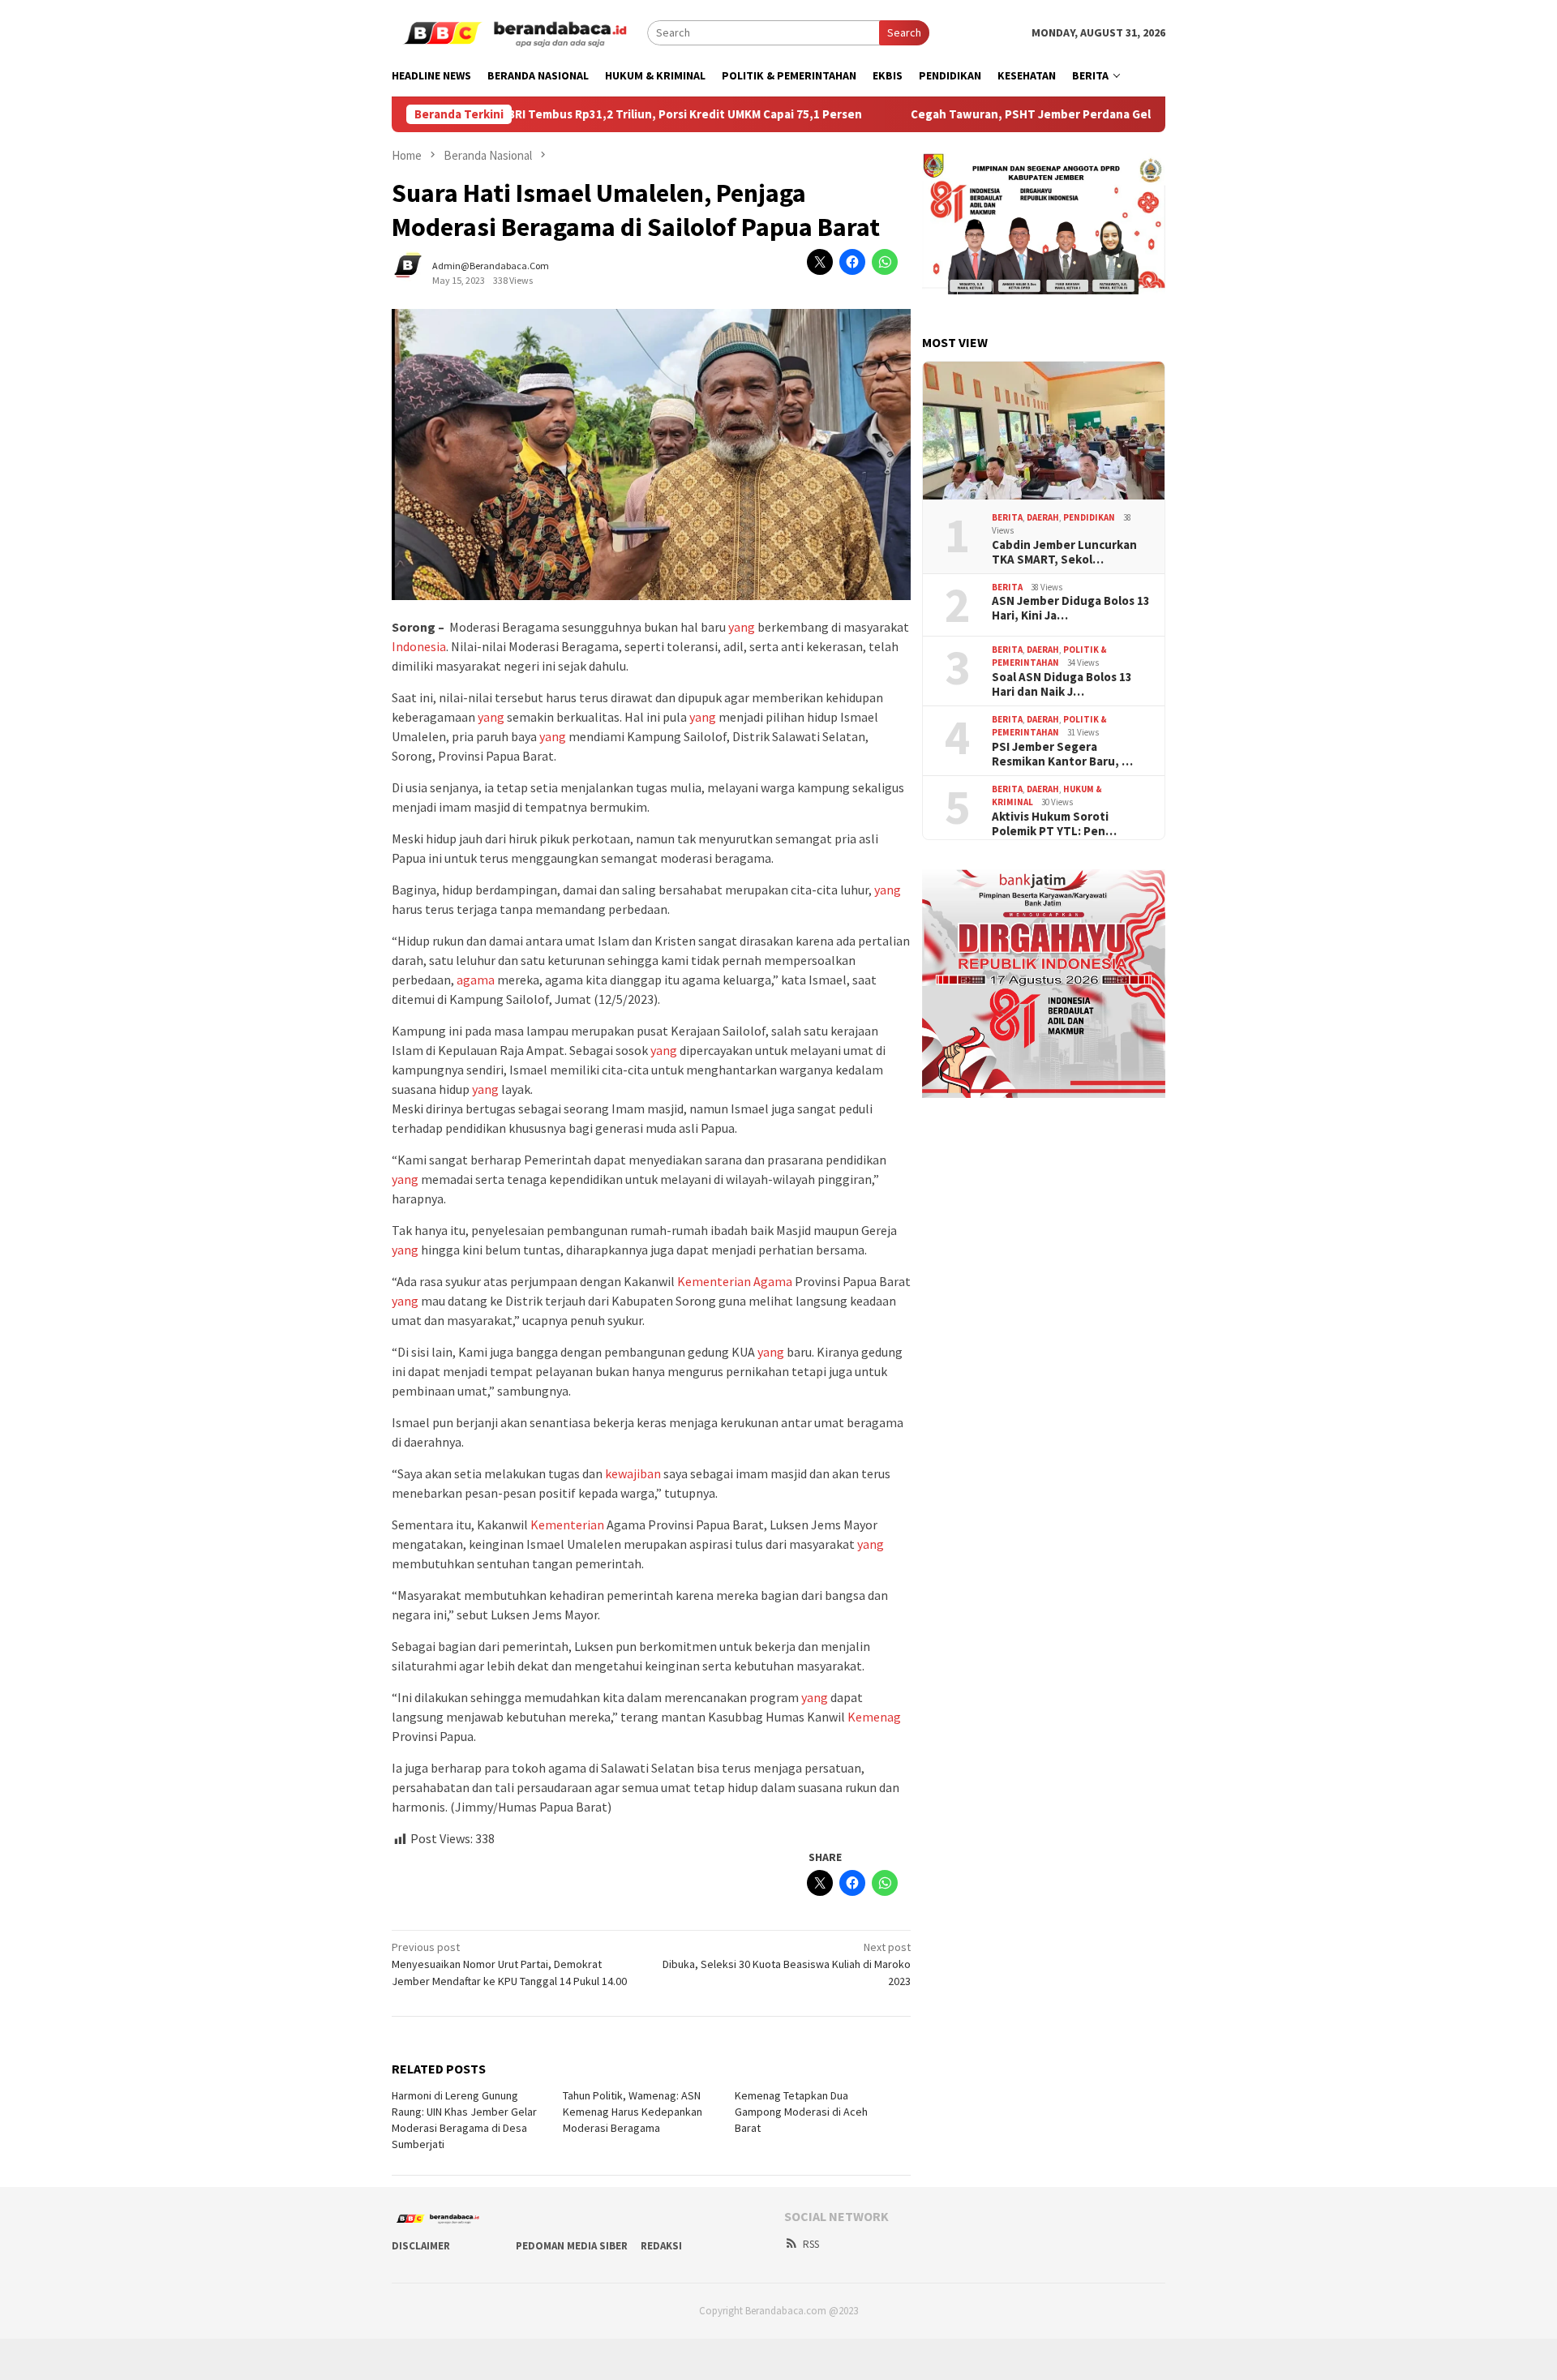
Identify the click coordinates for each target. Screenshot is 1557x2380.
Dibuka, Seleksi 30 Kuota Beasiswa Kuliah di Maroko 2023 (787, 1964)
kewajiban (633, 1473)
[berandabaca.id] (519, 32)
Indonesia (419, 646)
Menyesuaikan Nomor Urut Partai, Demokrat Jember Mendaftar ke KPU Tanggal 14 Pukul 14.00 (509, 1964)
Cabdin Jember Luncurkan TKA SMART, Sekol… (1064, 552)
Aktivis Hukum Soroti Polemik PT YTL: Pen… (1054, 824)
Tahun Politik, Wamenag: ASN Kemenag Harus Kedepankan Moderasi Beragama (633, 2112)
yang (742, 627)
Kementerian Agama (735, 1281)
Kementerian (567, 1524)
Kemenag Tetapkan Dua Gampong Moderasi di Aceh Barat (801, 2112)
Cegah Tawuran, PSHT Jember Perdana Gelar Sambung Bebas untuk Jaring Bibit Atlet (1085, 114)
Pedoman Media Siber (572, 2246)
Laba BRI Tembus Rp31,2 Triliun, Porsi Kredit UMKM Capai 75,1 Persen (605, 114)
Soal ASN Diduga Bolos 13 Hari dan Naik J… (1062, 684)
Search (904, 32)
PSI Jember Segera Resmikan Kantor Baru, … (1062, 754)
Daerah (1043, 517)
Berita (1007, 517)
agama (476, 980)
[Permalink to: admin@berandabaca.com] (416, 272)
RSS (811, 2244)
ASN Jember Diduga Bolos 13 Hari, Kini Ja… (1071, 608)
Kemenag (874, 1717)
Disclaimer (421, 2246)
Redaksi (661, 2246)
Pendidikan (1089, 517)
